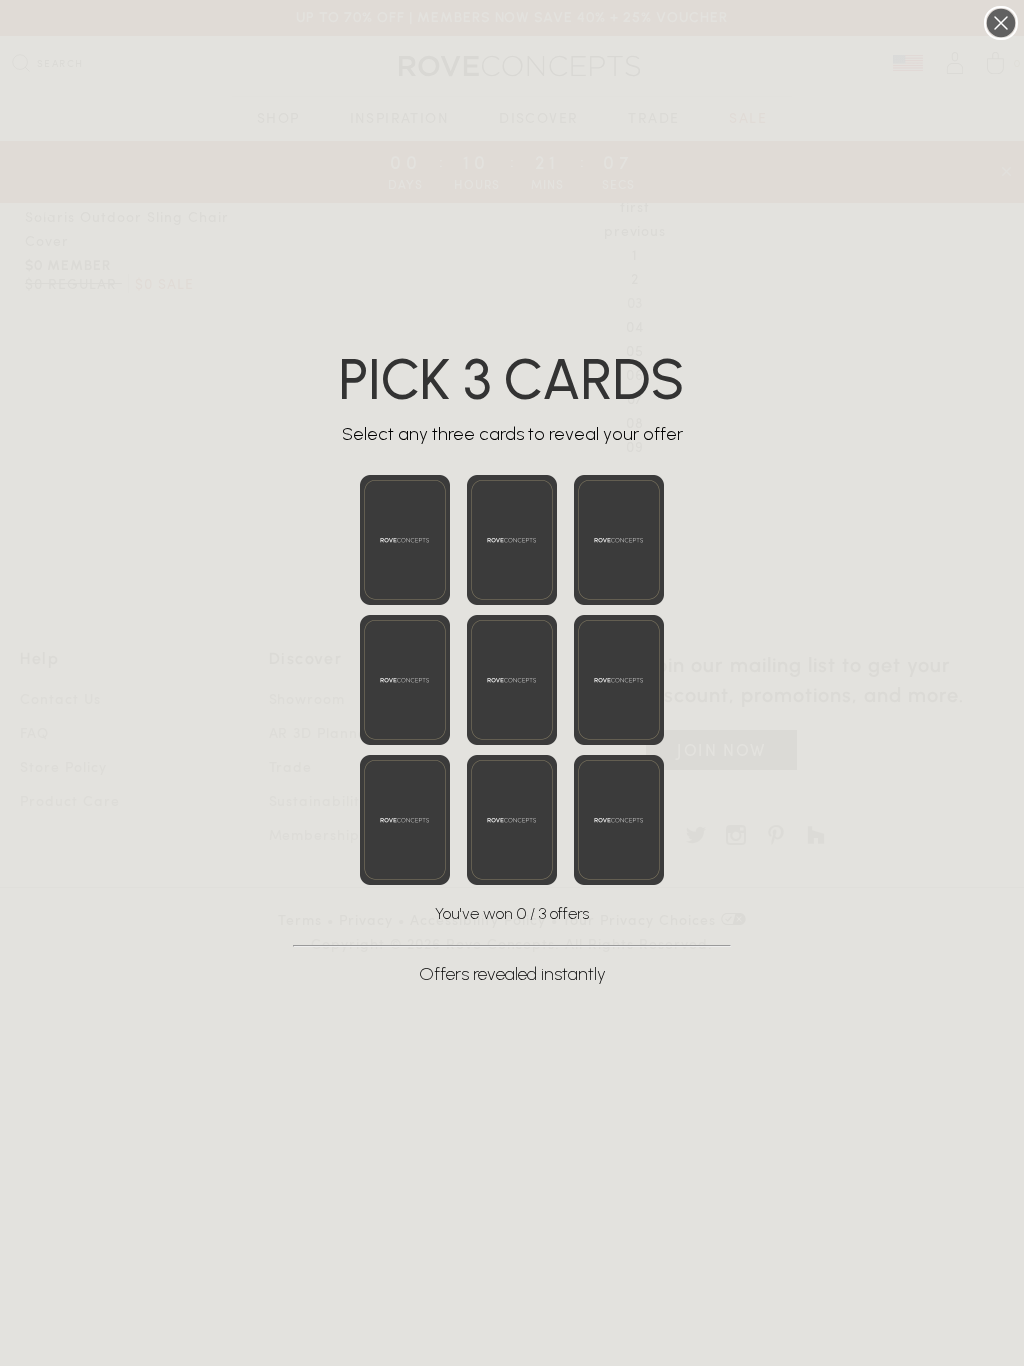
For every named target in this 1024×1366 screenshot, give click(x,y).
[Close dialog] (1001, 23)
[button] (405, 540)
